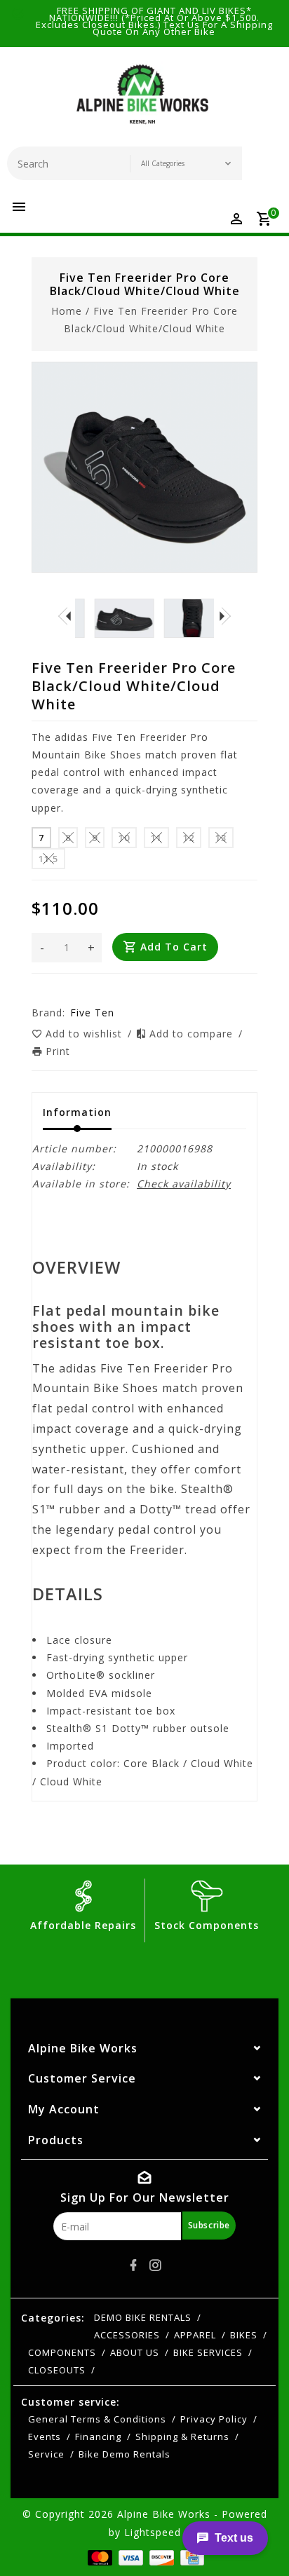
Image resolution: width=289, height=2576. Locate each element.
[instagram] (156, 2265)
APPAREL (195, 2335)
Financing (98, 2437)
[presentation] (65, 615)
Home (67, 311)
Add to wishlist (86, 1034)
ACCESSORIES (127, 2335)
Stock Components (207, 1925)
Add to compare (193, 1034)
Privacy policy (214, 2419)
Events (45, 2437)
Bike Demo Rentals (125, 2454)
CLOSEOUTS (57, 2370)
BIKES (244, 2335)
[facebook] (134, 2265)
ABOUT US (135, 2352)
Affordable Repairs (83, 1925)
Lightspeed (153, 2532)
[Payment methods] (99, 2557)
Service (46, 2454)
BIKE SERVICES (208, 2352)
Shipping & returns (182, 2437)
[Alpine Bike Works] (142, 100)
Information (77, 1112)
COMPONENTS (62, 2352)
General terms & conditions (97, 2419)
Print (58, 1051)
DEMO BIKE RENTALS (143, 2317)
